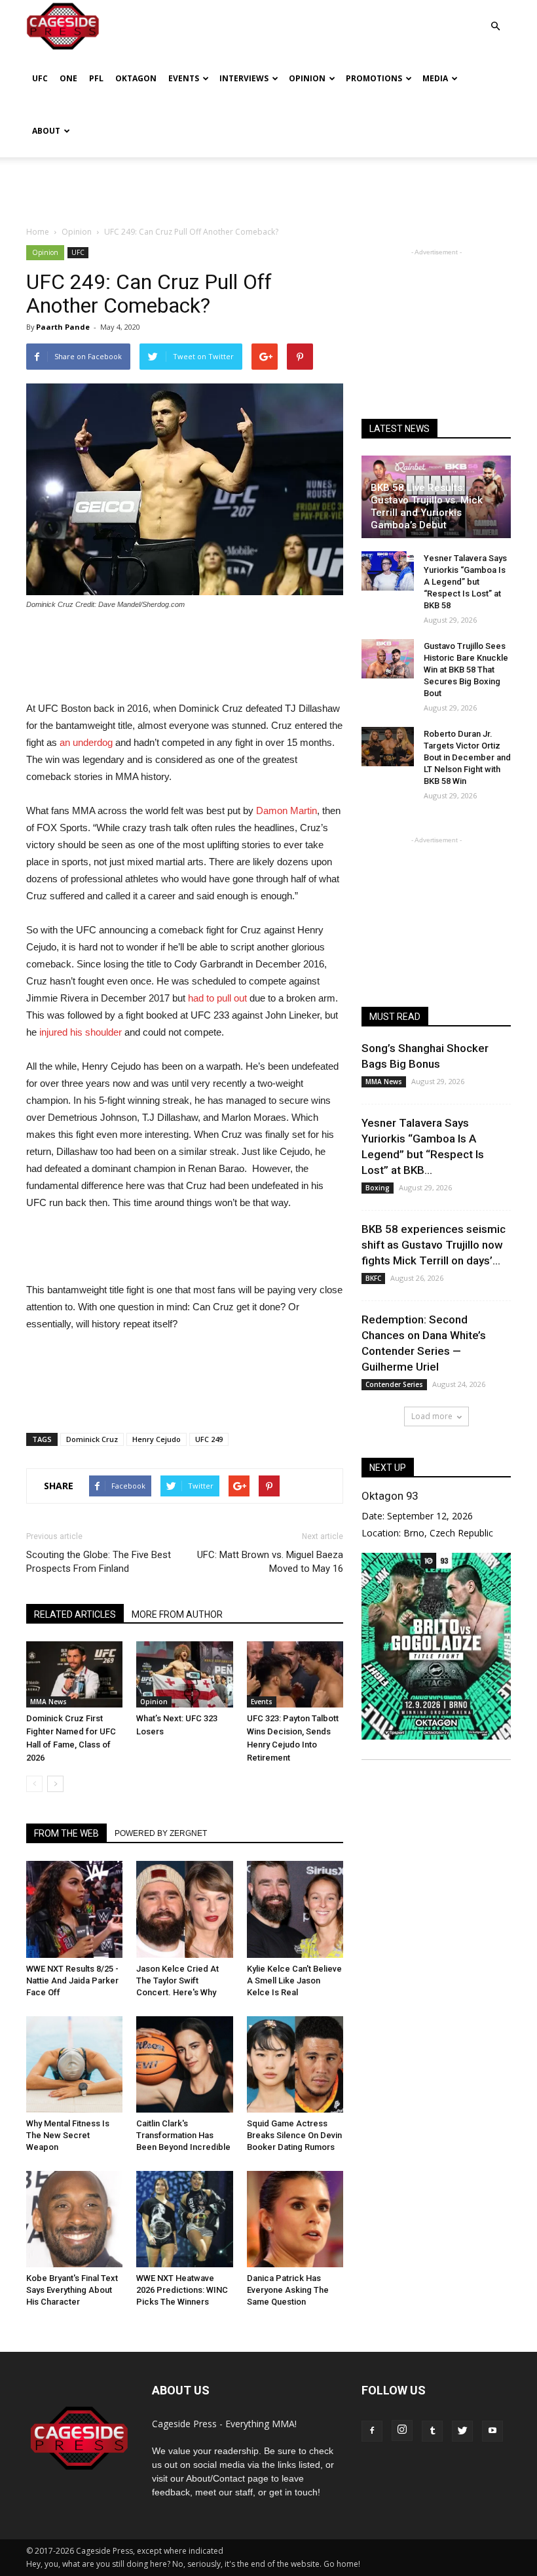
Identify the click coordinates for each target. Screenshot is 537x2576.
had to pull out (217, 998)
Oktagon (136, 78)
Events (184, 78)
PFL (96, 78)
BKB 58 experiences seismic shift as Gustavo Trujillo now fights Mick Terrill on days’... (434, 1245)
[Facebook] (372, 2431)
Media (435, 78)
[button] (495, 17)
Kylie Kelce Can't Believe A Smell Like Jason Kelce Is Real (294, 1981)
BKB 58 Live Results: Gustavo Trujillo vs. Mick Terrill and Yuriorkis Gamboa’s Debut (427, 506)
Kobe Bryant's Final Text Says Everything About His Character (72, 2290)
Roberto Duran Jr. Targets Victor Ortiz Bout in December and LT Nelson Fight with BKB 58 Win (467, 757)
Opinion (307, 78)
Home (38, 232)
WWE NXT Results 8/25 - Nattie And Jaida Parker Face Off (72, 1981)
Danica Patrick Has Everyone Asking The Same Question (288, 2290)
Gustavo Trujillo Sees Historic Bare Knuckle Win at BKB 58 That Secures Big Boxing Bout (466, 670)
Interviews (244, 78)
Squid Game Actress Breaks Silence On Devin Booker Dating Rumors (294, 2135)
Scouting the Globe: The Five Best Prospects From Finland (99, 1562)
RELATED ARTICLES (75, 1614)
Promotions (374, 78)
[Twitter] (462, 2431)
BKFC (373, 1278)
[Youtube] (492, 2431)
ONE (68, 78)
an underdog (86, 742)
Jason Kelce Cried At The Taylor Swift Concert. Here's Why (177, 1981)
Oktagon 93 (390, 1496)
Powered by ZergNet (161, 1833)
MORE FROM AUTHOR (177, 1614)
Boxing (378, 1188)
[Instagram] (402, 2430)
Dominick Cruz (92, 1439)
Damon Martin (285, 810)
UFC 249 (209, 1439)
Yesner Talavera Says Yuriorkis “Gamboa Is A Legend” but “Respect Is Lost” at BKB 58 (465, 582)
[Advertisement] (268, 186)
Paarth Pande (63, 327)
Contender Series (394, 1384)
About (46, 131)
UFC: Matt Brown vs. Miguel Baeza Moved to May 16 (270, 1562)
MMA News (48, 1702)
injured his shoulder (81, 1032)
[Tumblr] (432, 2431)
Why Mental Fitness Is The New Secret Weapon (68, 2135)
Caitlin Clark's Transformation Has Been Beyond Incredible (183, 2135)
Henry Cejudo (157, 1439)
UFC (40, 78)
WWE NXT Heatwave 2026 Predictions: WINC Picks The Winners (182, 2290)
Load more (432, 1416)
